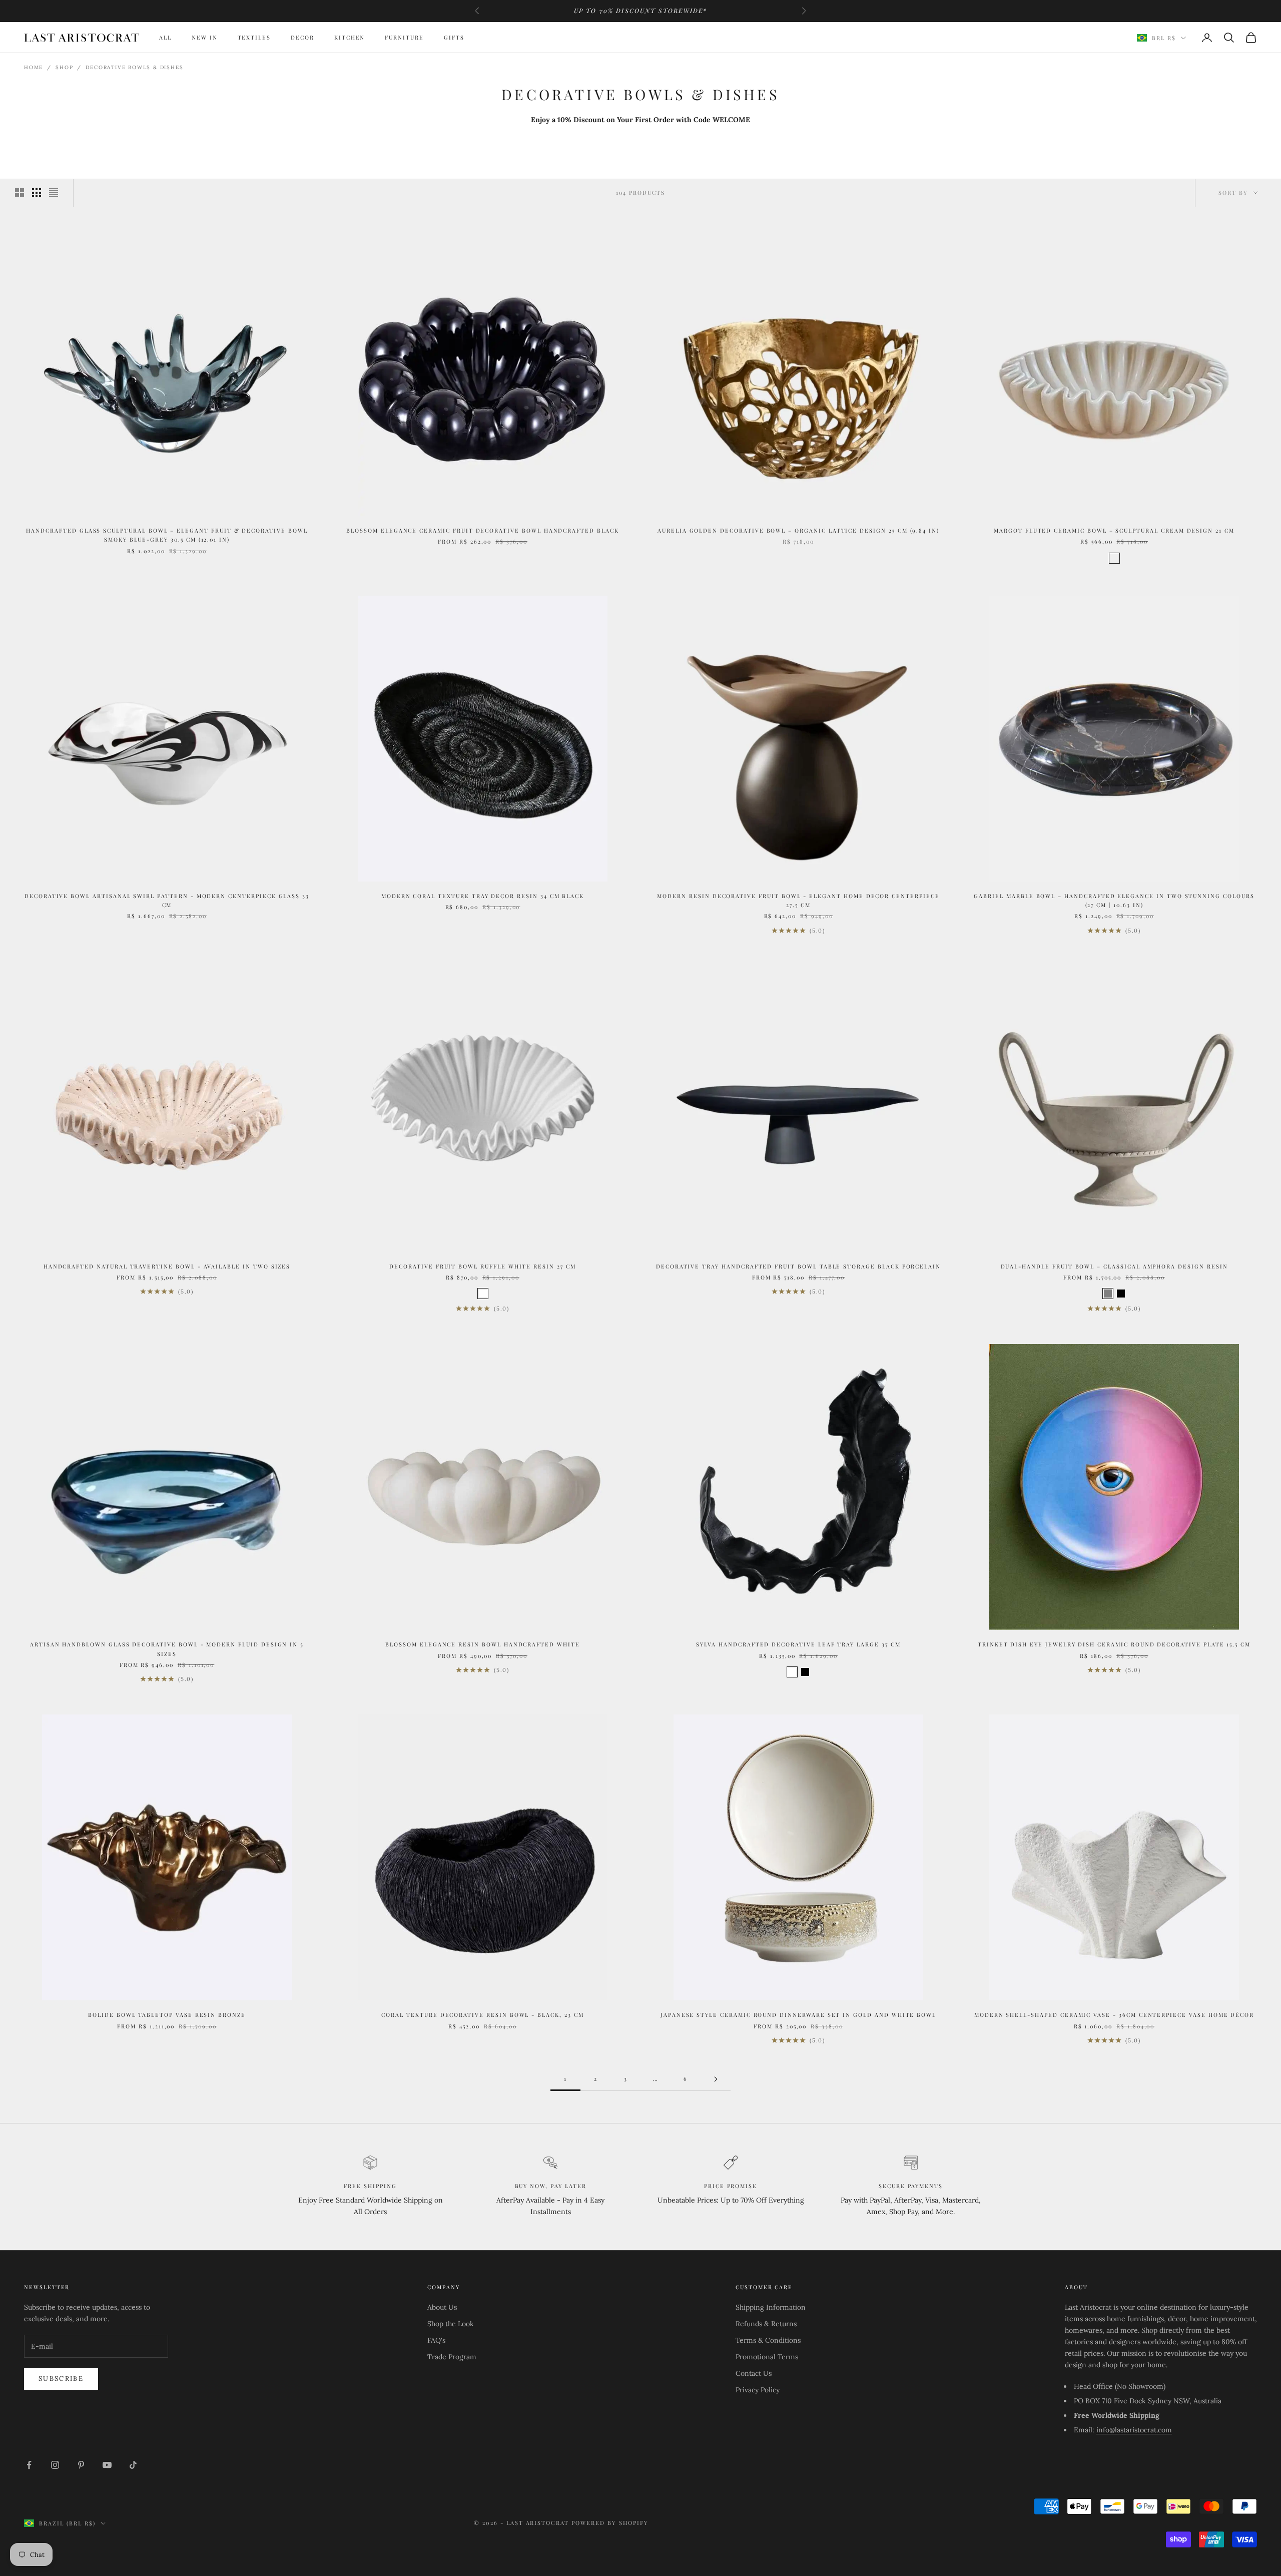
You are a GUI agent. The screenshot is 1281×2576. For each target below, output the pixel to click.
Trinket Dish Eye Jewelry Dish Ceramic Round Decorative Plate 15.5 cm (1114, 1644)
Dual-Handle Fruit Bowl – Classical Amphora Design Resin (1114, 1266)
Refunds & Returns (766, 2324)
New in (205, 37)
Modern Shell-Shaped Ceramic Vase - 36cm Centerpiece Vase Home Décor (1114, 2015)
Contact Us (754, 2373)
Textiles (254, 37)
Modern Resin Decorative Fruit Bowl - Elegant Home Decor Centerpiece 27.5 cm (798, 900)
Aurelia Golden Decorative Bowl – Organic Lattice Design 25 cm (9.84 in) (798, 530)
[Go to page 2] (716, 2079)
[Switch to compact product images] (54, 193)
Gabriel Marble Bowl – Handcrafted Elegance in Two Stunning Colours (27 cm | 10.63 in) (1114, 900)
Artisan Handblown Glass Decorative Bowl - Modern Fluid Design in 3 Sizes (167, 1649)
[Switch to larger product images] (20, 193)
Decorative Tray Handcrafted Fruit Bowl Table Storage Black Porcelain (798, 1266)
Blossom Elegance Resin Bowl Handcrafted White (482, 1644)
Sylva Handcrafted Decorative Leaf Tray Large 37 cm (798, 1644)
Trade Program (452, 2357)
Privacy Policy (758, 2390)
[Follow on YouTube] (107, 2465)
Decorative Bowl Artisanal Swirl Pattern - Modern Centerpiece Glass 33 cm (167, 900)
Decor (302, 37)
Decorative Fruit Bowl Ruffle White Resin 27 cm (482, 1266)
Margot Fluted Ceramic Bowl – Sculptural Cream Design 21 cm (1114, 530)
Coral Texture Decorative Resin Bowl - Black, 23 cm (482, 2015)
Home (34, 67)
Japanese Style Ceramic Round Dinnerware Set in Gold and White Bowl (798, 2015)
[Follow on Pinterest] (81, 2465)
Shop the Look (451, 2324)
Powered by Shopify (610, 2523)
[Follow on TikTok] (133, 2465)
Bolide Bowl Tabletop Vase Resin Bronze (167, 2015)
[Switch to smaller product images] (37, 193)
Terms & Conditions (768, 2340)
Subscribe (61, 2379)
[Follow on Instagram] (55, 2465)
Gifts (454, 37)
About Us (442, 2307)
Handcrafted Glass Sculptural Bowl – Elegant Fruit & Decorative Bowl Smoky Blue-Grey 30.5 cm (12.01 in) (167, 535)
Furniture (404, 37)
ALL (165, 37)
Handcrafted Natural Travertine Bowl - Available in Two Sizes (167, 1266)
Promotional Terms (767, 2357)
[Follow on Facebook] (29, 2465)
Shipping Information (771, 2307)
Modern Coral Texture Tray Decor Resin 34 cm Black (483, 896)
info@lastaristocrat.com (1134, 2430)
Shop (64, 67)
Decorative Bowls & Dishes (134, 67)
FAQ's (436, 2340)
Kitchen (350, 37)
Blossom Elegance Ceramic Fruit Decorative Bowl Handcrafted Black (482, 530)
